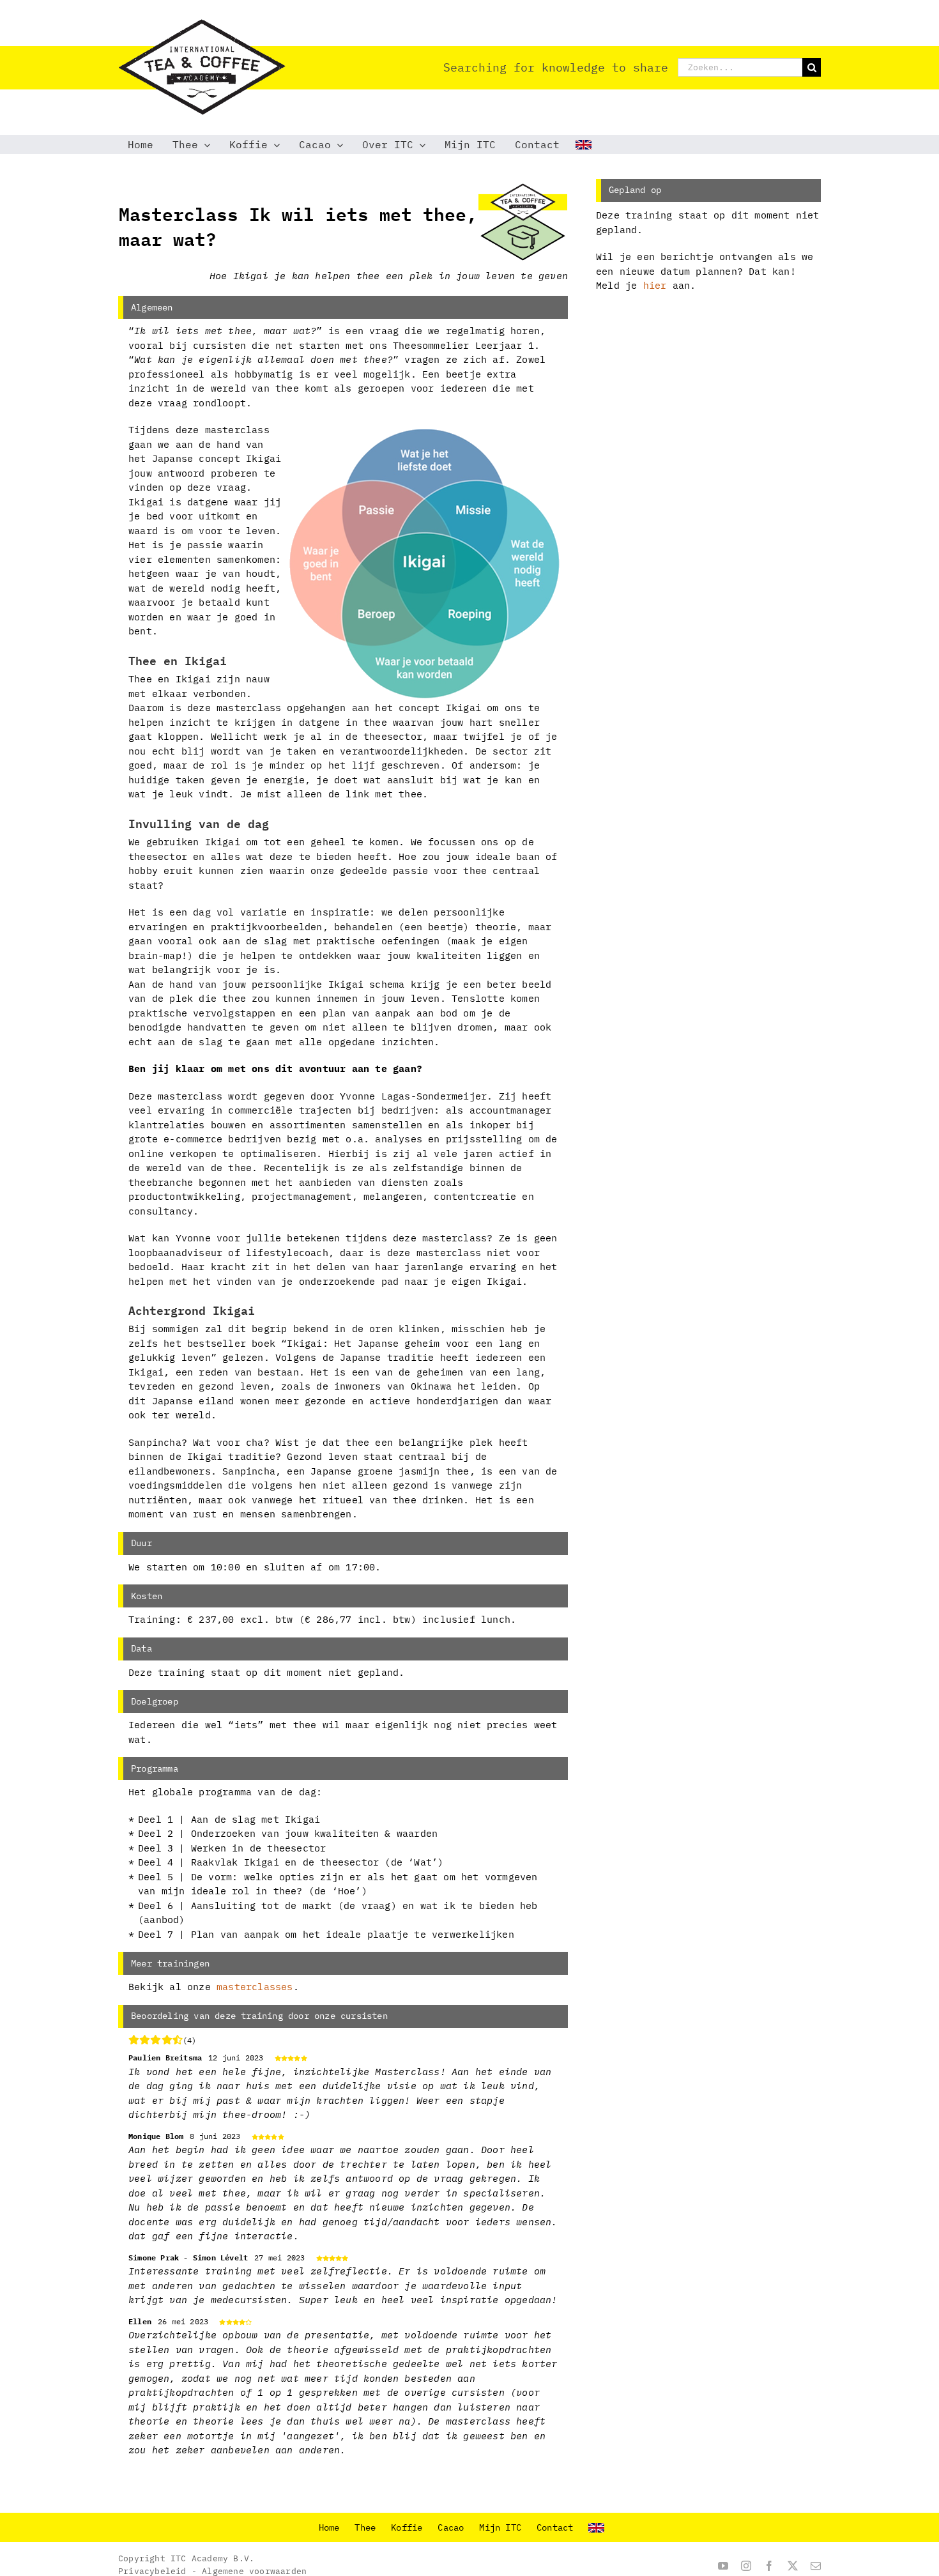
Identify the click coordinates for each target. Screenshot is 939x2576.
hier (655, 285)
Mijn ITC (500, 2527)
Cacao (451, 2527)
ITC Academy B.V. (212, 2558)
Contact (555, 2527)
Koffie (407, 2527)
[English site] (585, 144)
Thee (365, 2527)
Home (329, 2527)
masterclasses (255, 1987)
